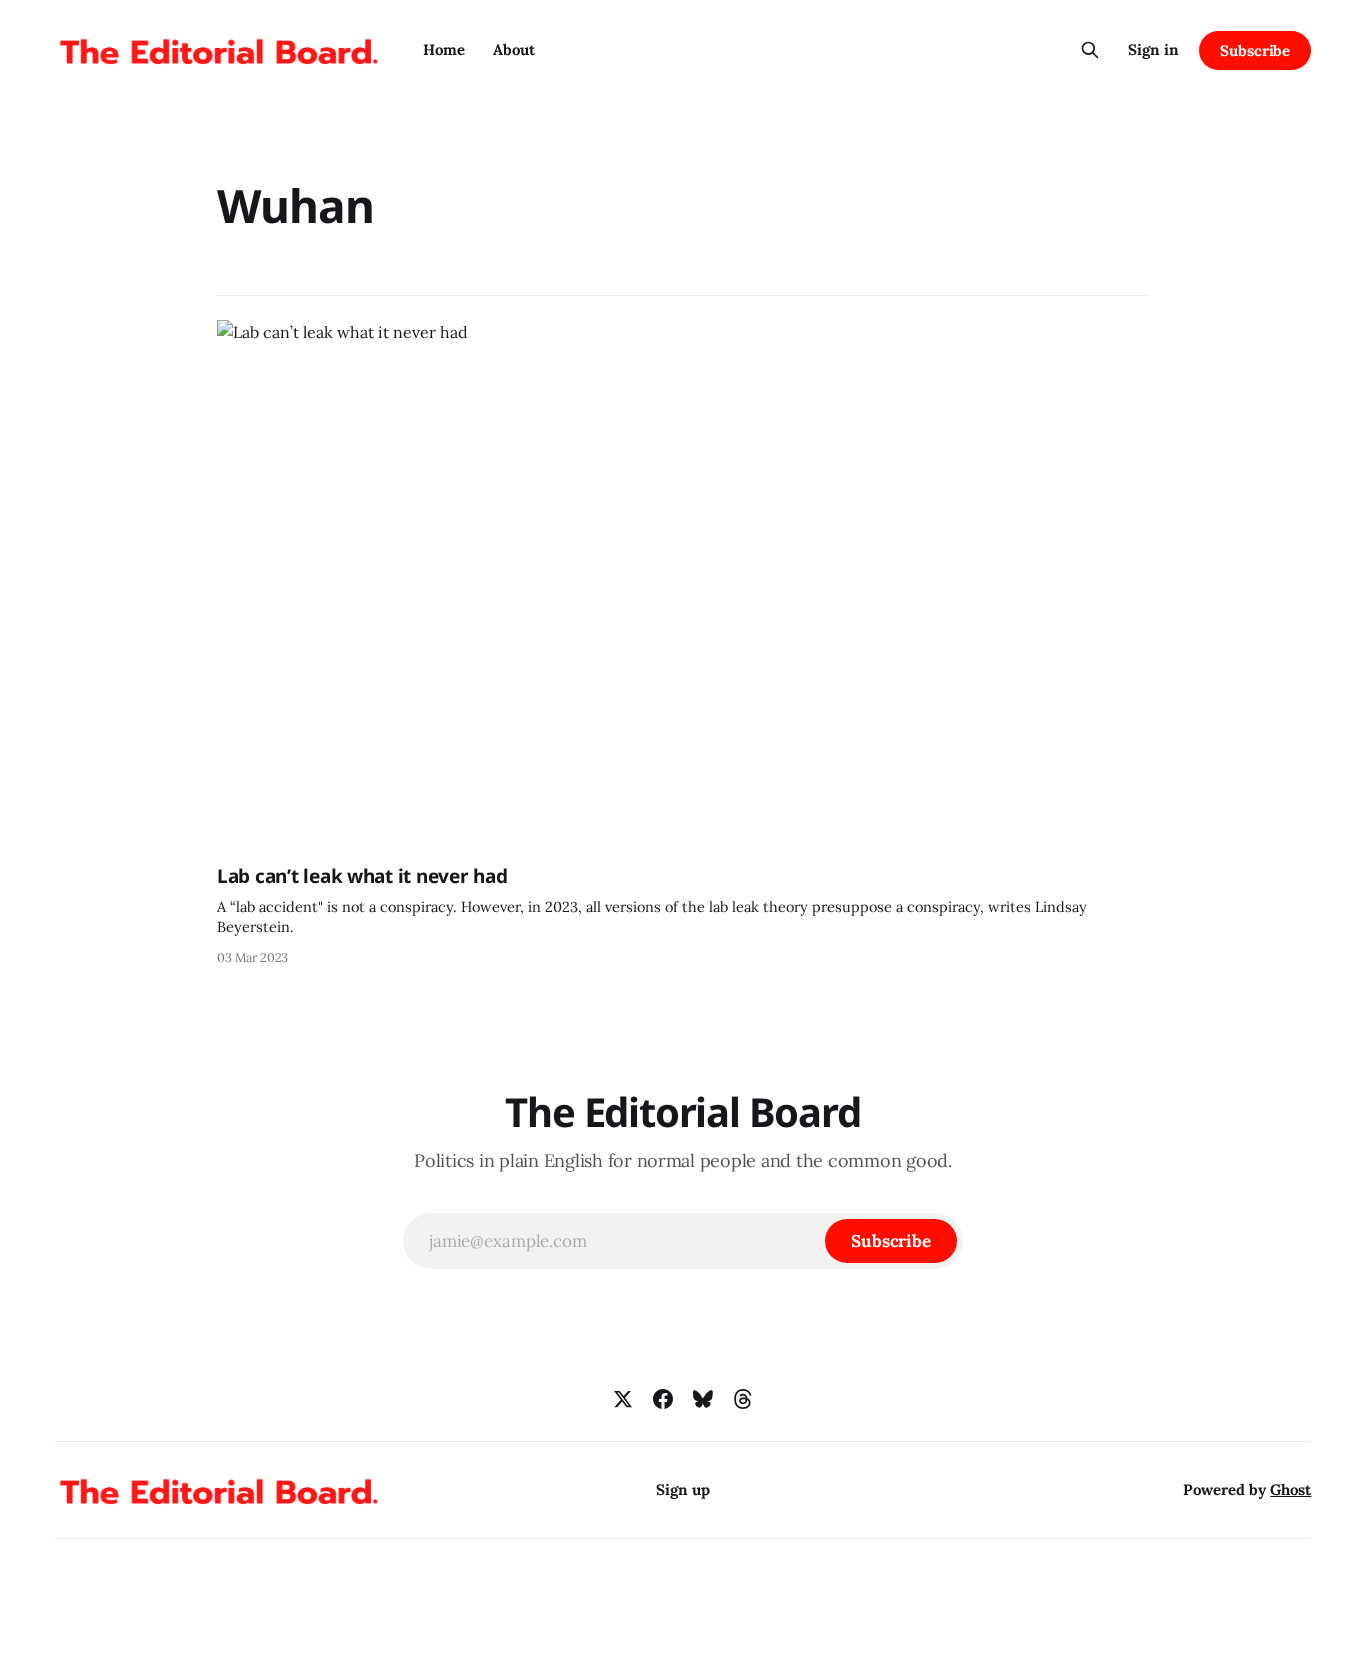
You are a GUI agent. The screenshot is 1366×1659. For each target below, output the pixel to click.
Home (444, 49)
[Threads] (743, 1399)
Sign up (683, 1489)
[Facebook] (663, 1399)
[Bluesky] (703, 1399)
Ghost (1290, 1489)
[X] (623, 1399)
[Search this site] (1090, 50)
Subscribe (1255, 50)
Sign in (1153, 49)
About (514, 49)
